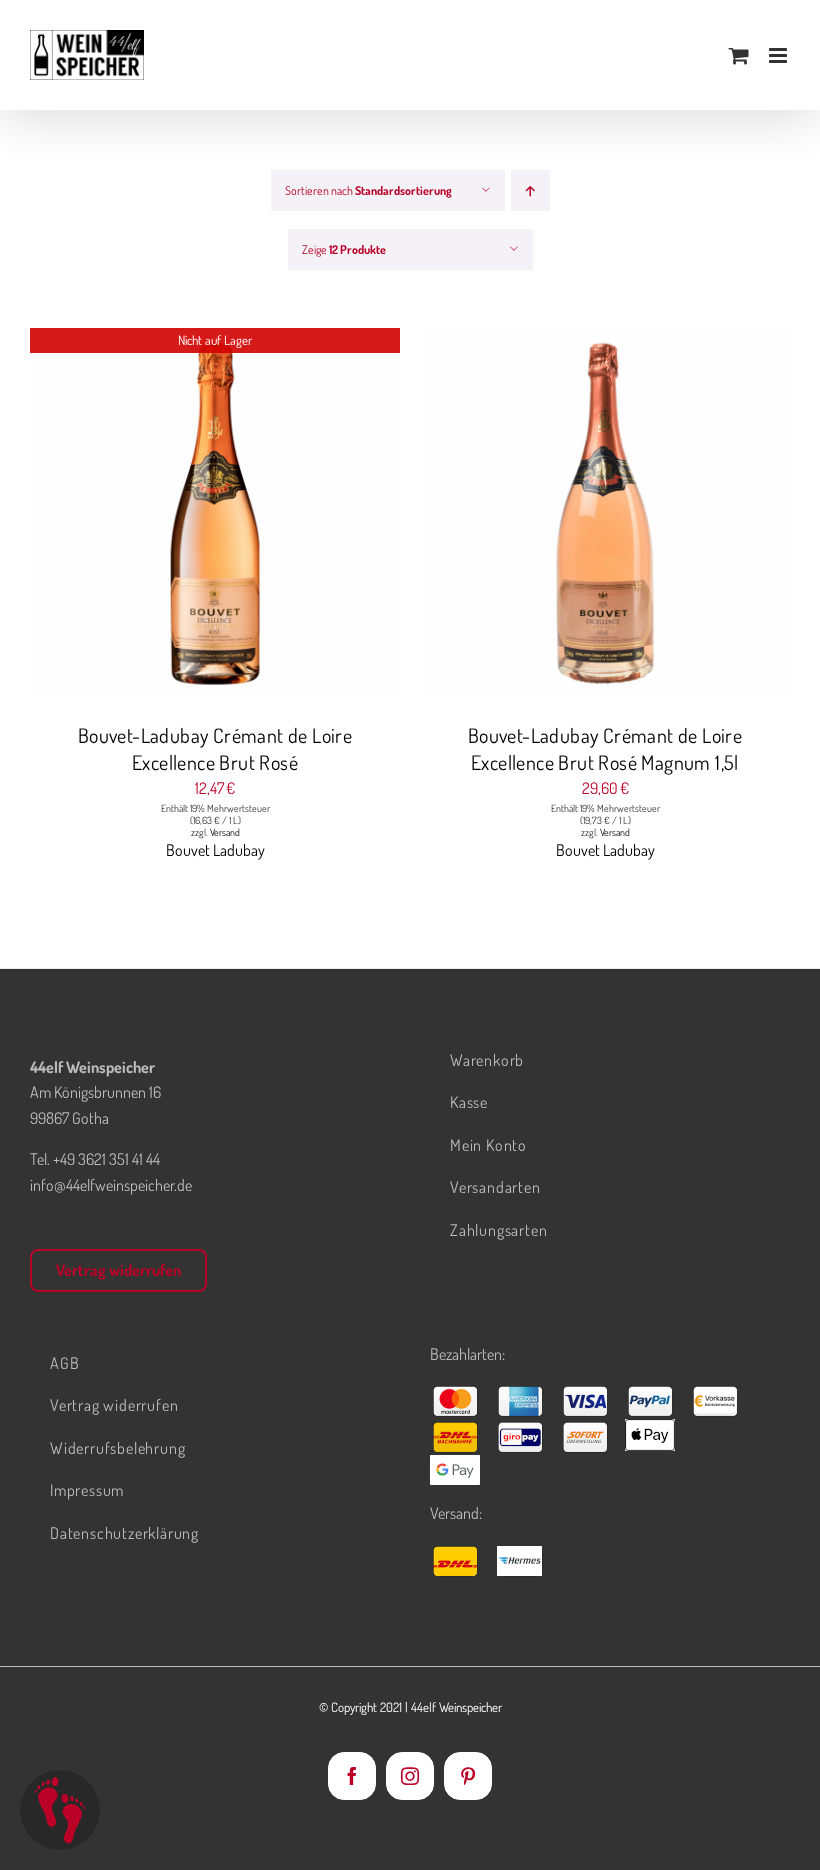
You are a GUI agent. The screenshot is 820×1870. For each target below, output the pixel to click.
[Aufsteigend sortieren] (530, 190)
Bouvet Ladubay (215, 850)
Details (215, 516)
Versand (225, 832)
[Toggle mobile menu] (779, 55)
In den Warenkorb (565, 516)
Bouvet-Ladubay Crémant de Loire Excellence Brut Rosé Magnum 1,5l (605, 748)
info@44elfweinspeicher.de (111, 1185)
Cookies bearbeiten (60, 1810)
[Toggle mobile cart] (739, 55)
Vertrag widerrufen (118, 1270)
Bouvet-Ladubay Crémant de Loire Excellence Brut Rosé (215, 748)
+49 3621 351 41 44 (106, 1159)
